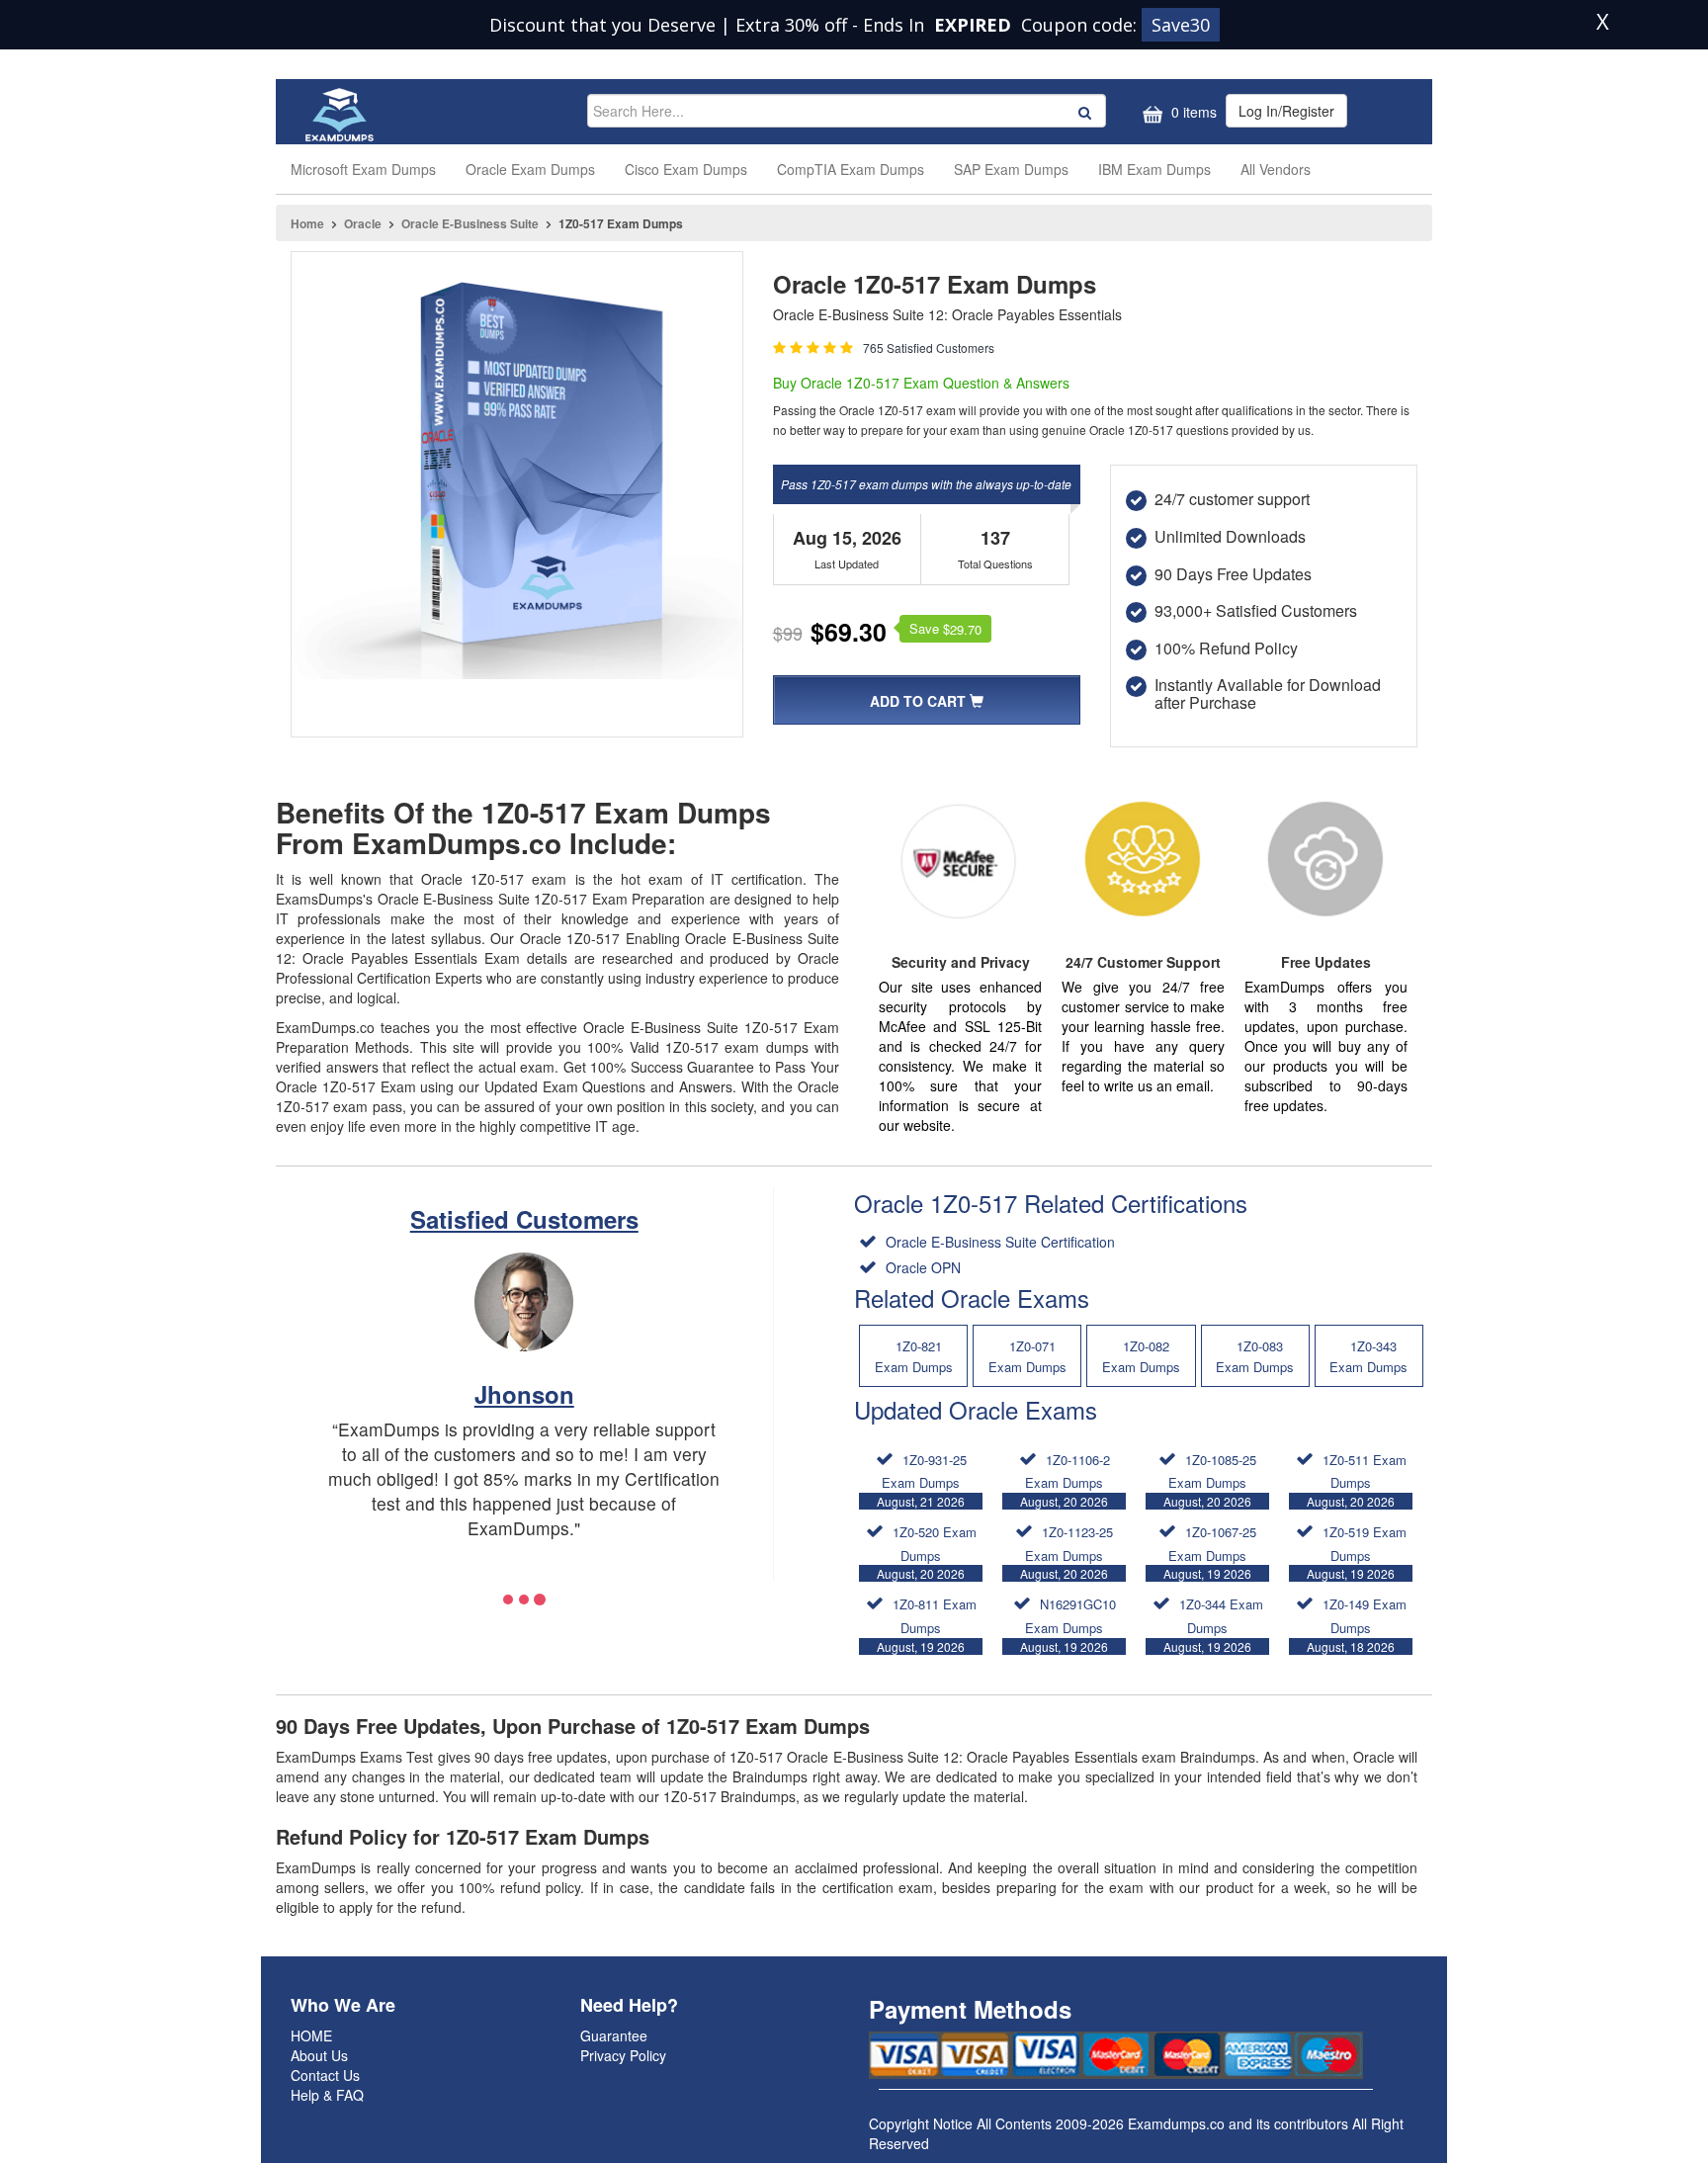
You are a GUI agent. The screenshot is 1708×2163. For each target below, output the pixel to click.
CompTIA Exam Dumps (851, 169)
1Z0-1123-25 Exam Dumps (1067, 1552)
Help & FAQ (327, 2095)
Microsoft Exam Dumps (363, 169)
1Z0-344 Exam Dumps (1213, 1624)
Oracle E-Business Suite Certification (998, 1242)
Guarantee (614, 2035)
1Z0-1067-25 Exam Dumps (1210, 1552)
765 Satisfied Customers (929, 347)
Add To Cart (920, 701)
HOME (311, 2035)
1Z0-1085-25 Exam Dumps (1210, 1480)
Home (307, 223)
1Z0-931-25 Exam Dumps (922, 1480)
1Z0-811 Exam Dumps (927, 1624)
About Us (319, 2055)
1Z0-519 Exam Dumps (1357, 1552)
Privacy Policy (623, 2055)
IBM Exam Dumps (1154, 169)
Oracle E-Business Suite (470, 223)
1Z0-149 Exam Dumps (1357, 1624)
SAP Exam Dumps (1011, 169)
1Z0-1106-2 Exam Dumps (1065, 1480)
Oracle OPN (921, 1267)
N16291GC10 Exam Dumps (1068, 1624)
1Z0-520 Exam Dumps (927, 1552)
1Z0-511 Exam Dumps (1357, 1480)
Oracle (363, 223)
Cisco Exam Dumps (686, 169)
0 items (1192, 112)
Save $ (945, 629)
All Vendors (1276, 169)
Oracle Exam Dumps (530, 169)
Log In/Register (1286, 111)
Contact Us (325, 2075)
